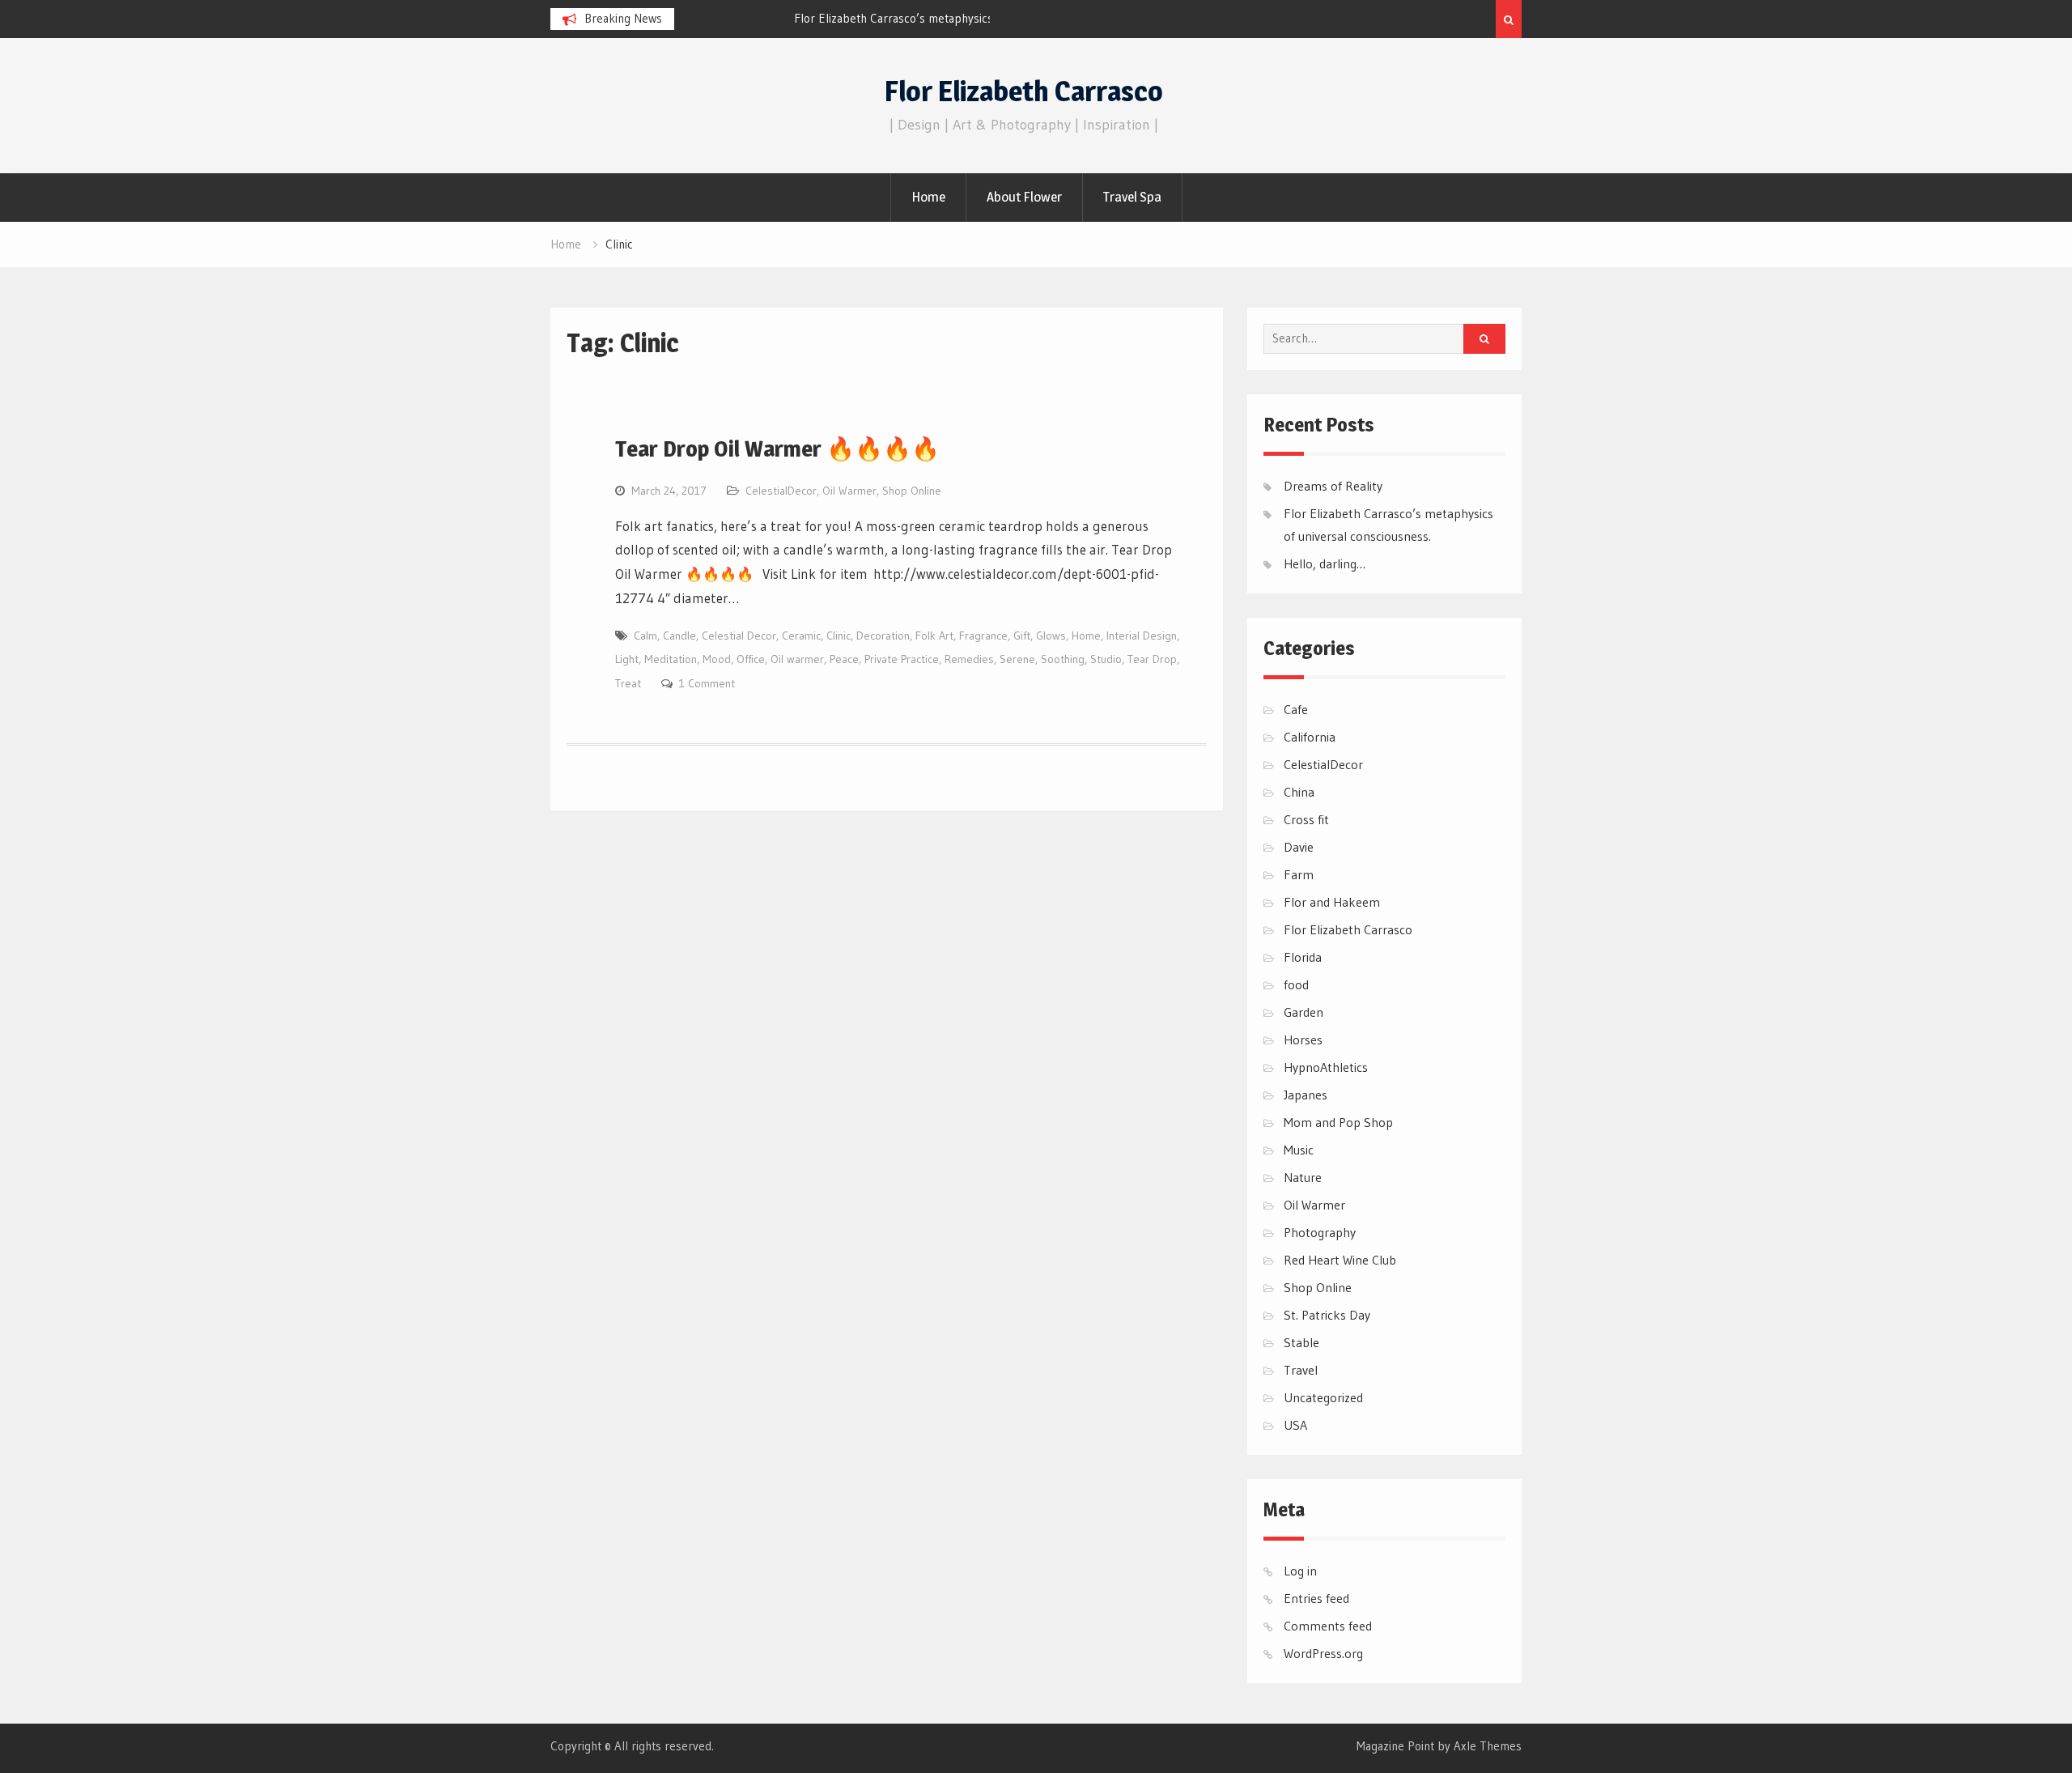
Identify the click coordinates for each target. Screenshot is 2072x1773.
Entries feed (1316, 1598)
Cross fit (1306, 819)
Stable (1301, 1342)
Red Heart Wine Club (1340, 1260)
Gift (1022, 636)
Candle (679, 636)
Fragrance (983, 636)
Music (1299, 1150)
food (1296, 984)
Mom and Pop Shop (1338, 1122)
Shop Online (912, 491)
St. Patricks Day (1327, 1315)
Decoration (883, 636)
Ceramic (801, 636)
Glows (1051, 636)
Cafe (1296, 709)
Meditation (671, 659)
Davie (1299, 847)
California (1310, 737)
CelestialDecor (781, 491)
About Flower (1024, 197)
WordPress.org (1323, 1653)
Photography (1320, 1232)
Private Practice (902, 659)
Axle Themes (1488, 1746)
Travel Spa (1132, 197)
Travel (1301, 1370)
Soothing (1063, 659)
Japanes (1306, 1095)
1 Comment (707, 683)
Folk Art (934, 636)
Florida (1303, 957)
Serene (1017, 659)
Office (751, 659)
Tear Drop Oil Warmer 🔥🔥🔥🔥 (777, 449)
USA (1295, 1425)
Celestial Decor (739, 636)
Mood (717, 659)
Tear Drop (1152, 659)
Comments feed (1328, 1626)
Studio (1106, 659)
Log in (1300, 1571)
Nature (1303, 1177)
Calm (645, 636)
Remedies (969, 659)
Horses (1303, 1040)
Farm (1299, 874)
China (1299, 792)
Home (928, 197)
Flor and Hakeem (1332, 902)
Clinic (839, 636)
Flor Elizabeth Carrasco (1024, 91)
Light (627, 659)
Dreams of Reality (1333, 486)
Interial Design (1142, 636)
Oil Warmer (849, 491)
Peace (844, 659)
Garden (1303, 1012)
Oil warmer (797, 659)
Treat (628, 683)
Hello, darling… (1325, 563)
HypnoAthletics (1326, 1067)
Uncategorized (1323, 1397)
